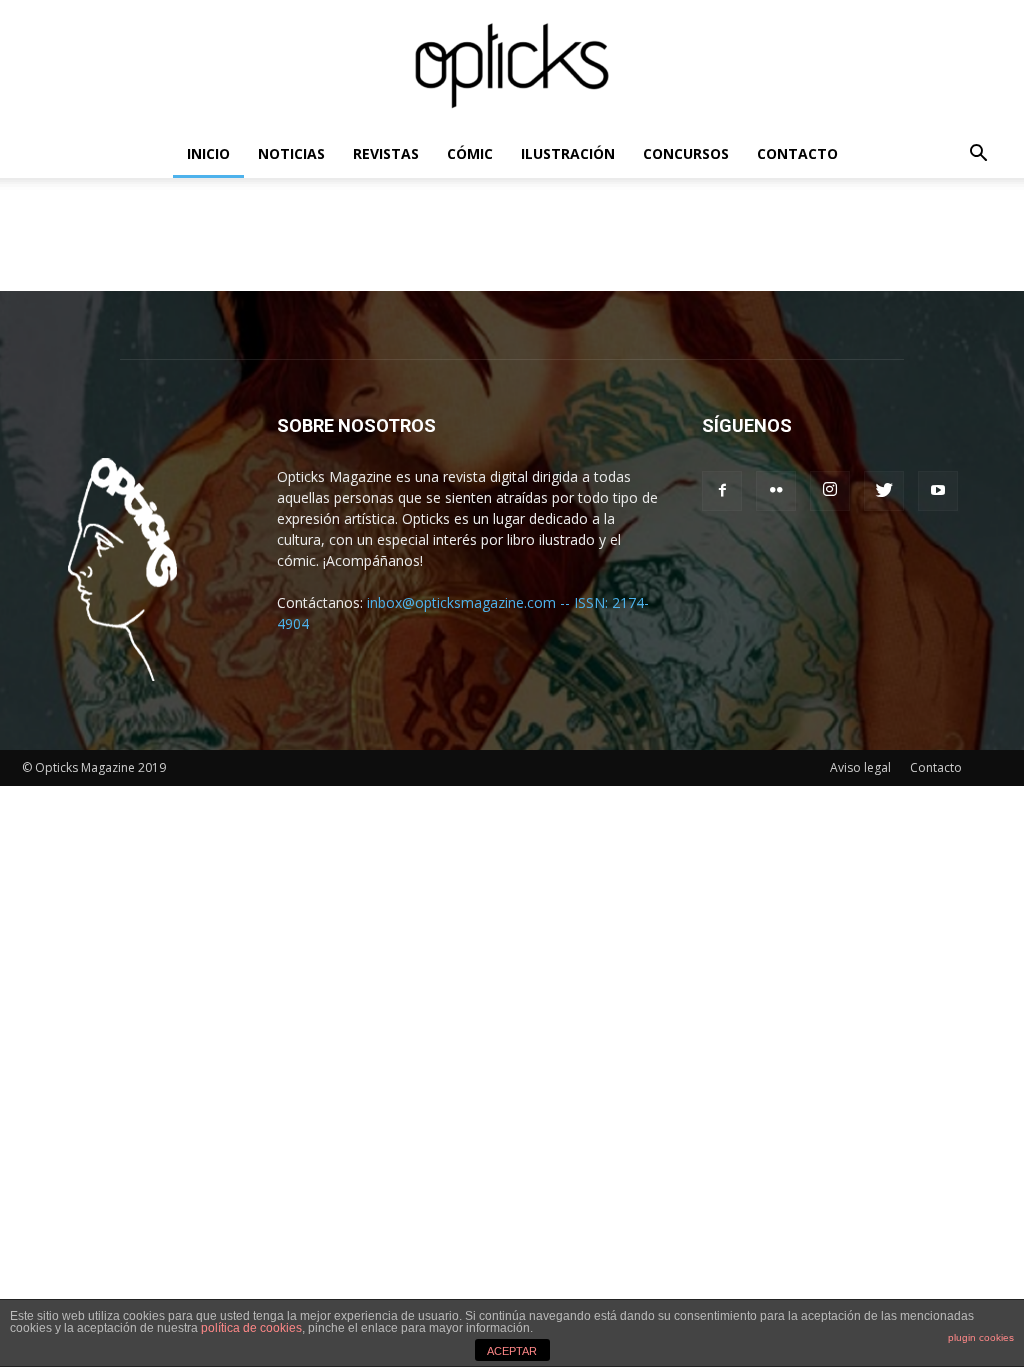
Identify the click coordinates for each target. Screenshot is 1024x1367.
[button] (978, 155)
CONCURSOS (686, 153)
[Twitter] (884, 491)
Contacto (936, 767)
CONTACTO (797, 153)
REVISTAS (386, 153)
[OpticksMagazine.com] (512, 66)
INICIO (208, 153)
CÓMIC (470, 153)
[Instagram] (830, 491)
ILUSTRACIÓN (568, 153)
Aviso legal (860, 767)
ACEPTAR (512, 1351)
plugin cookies (981, 1337)
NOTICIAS (291, 153)
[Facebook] (722, 491)
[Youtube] (938, 491)
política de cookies (251, 1328)
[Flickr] (776, 491)
